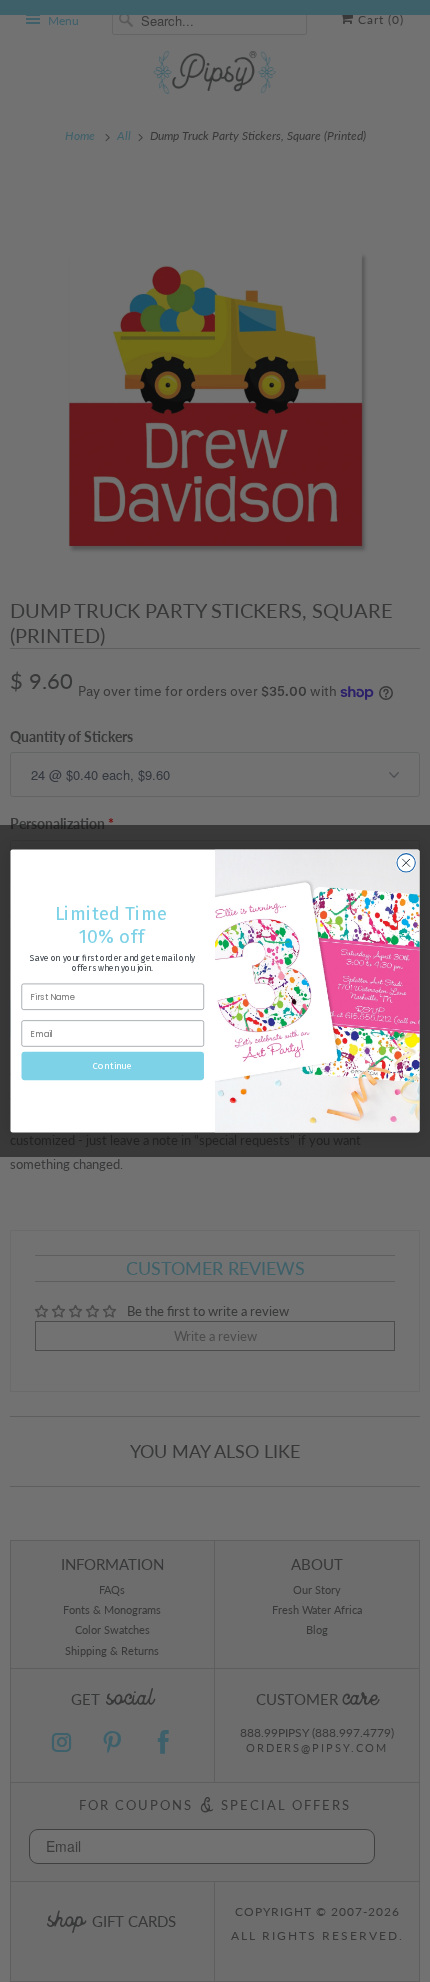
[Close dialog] (406, 863)
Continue (112, 1066)
